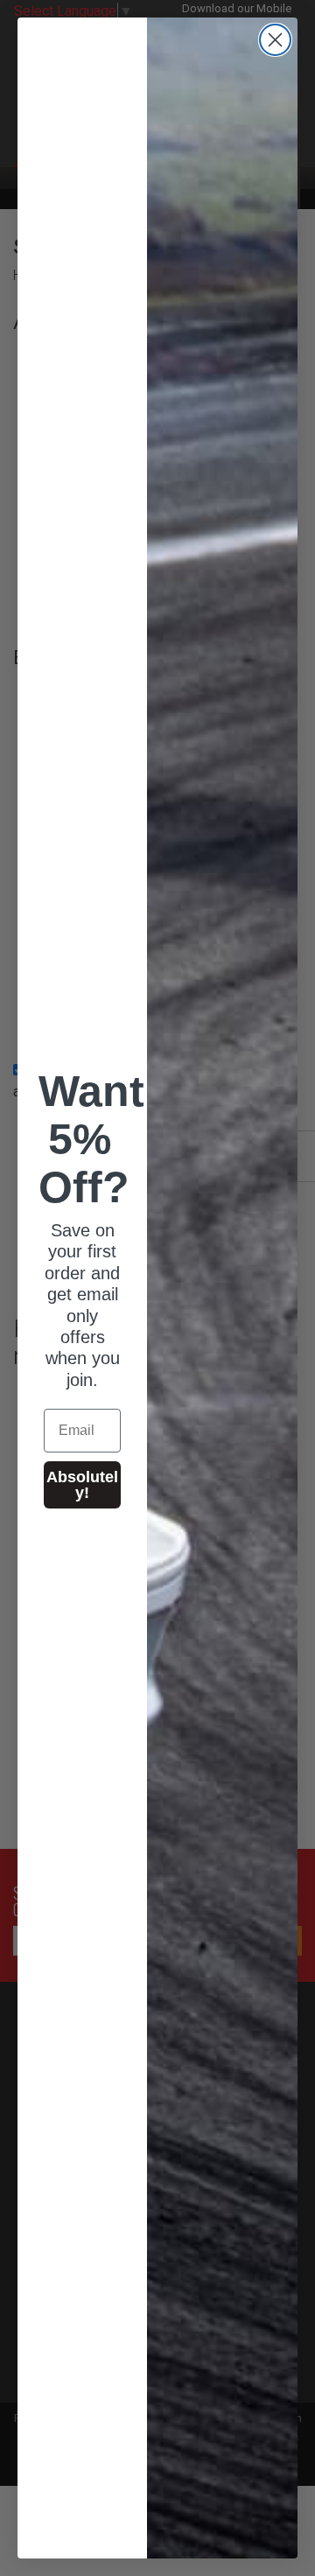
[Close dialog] (275, 40)
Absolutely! (82, 1485)
